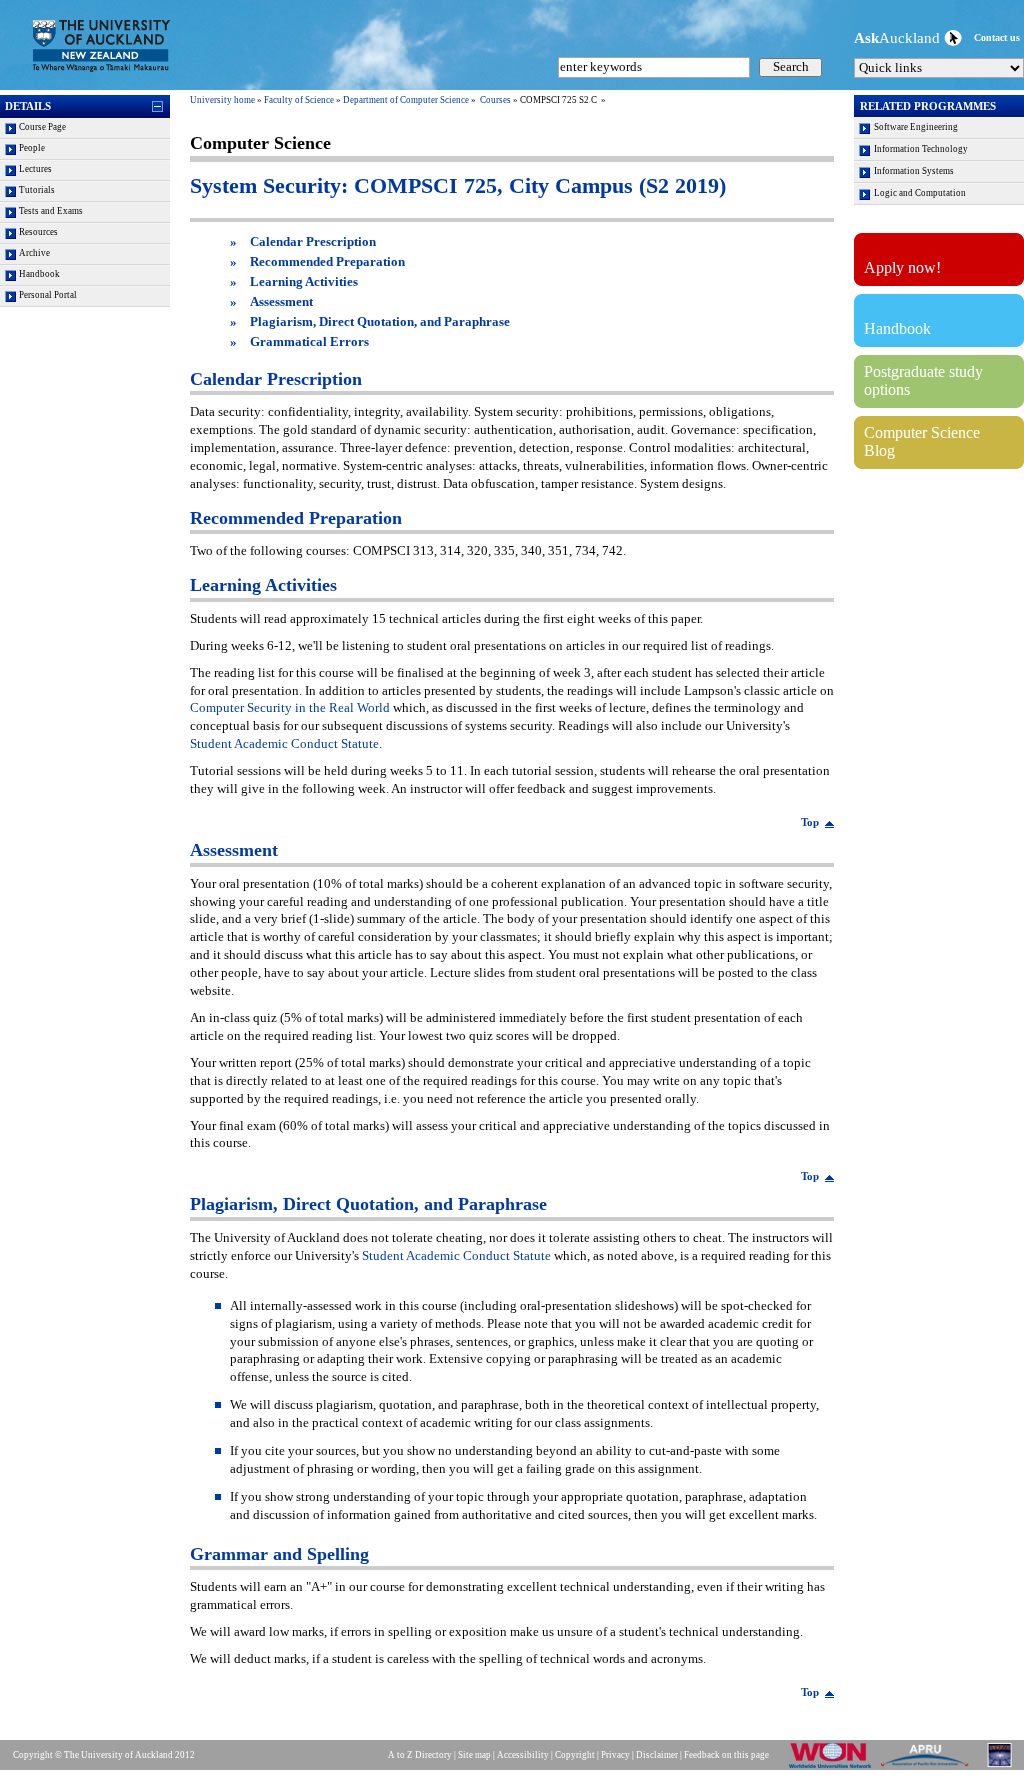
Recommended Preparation (327, 262)
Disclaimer (657, 1755)
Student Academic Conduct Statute (284, 744)
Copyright (575, 1755)
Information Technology (921, 149)
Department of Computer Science (406, 100)
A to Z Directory (420, 1755)
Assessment (281, 302)
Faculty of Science (299, 100)
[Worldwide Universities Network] (834, 1767)
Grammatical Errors (309, 342)
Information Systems (914, 171)
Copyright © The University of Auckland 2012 (104, 1755)
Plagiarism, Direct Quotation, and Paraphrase (380, 322)
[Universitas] (1001, 1767)
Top (810, 822)
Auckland (899, 37)
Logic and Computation (920, 193)
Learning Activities (304, 282)
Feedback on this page (726, 1755)
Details (28, 106)
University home (222, 100)
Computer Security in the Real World (290, 708)
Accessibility (523, 1755)
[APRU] (928, 1767)
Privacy (615, 1755)
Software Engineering (916, 127)
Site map (474, 1755)
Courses (495, 100)
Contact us (997, 37)
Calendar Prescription (313, 242)
